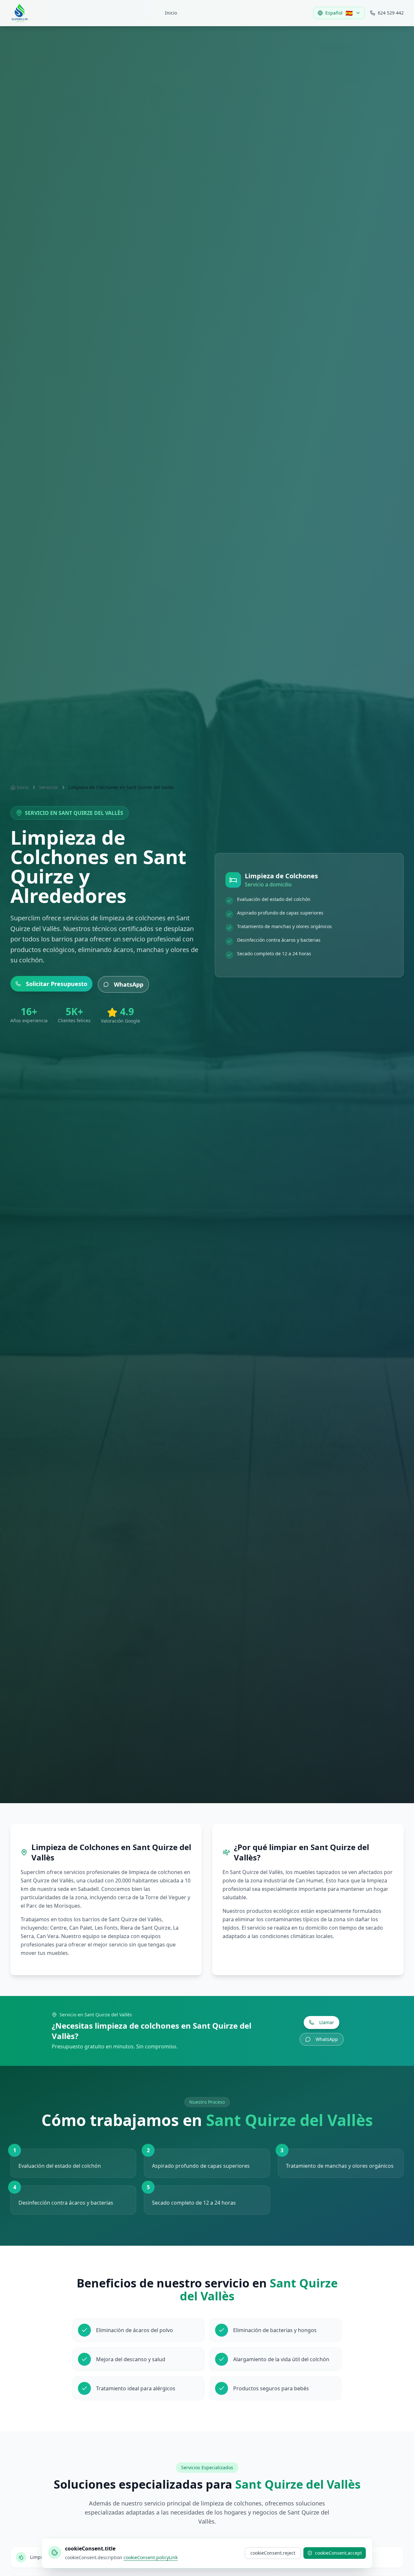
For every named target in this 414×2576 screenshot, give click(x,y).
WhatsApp (129, 984)
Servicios (49, 787)
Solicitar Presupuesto (57, 984)
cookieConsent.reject (273, 2553)
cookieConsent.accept (338, 2553)
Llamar (327, 2022)
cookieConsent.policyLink (151, 2557)
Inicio (171, 13)
